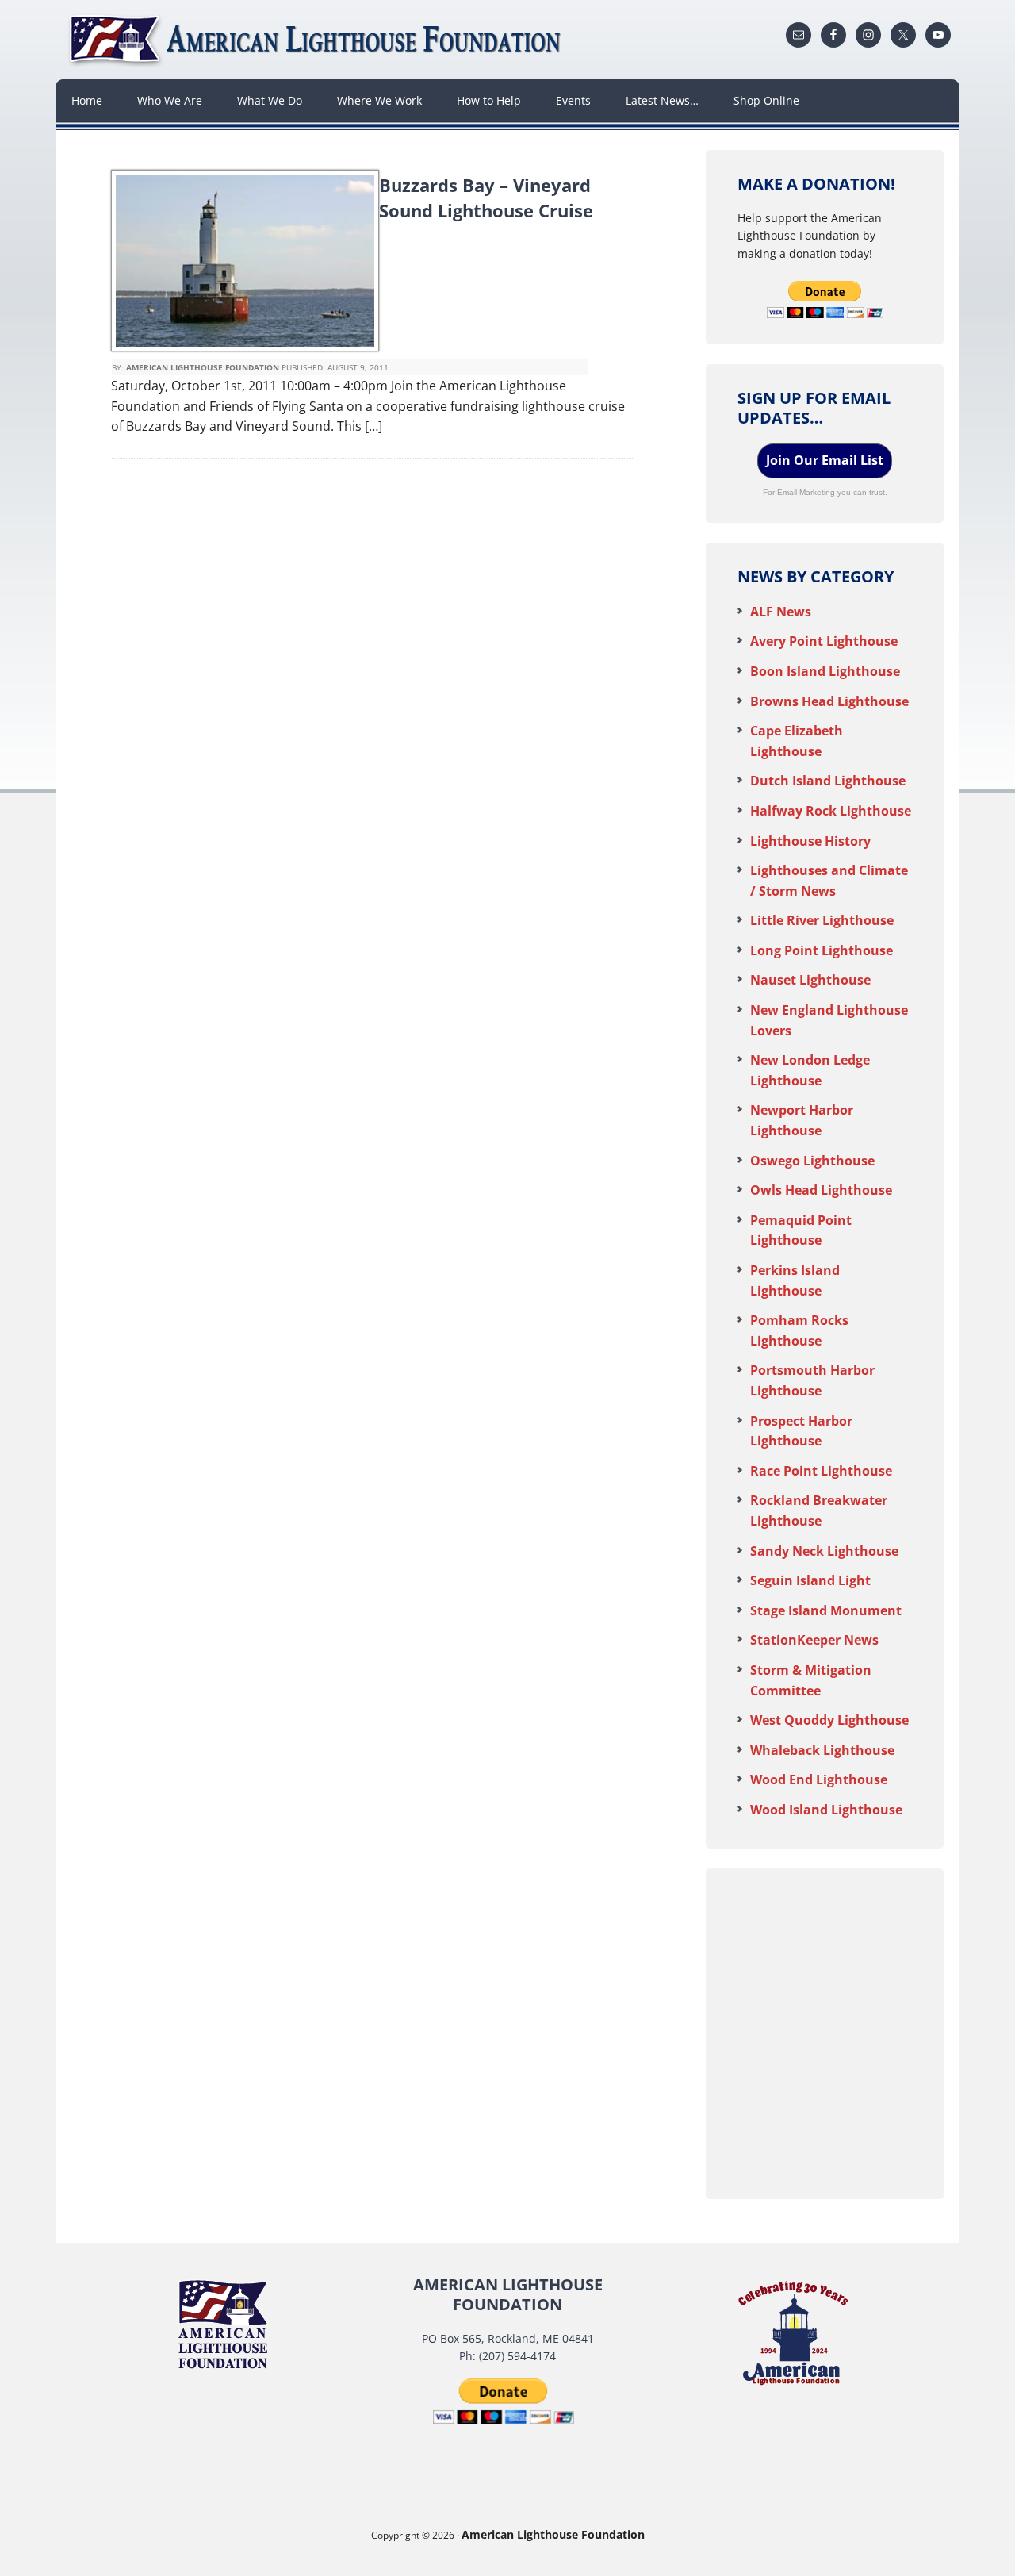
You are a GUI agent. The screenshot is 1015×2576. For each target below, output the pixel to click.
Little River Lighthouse (822, 920)
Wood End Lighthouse (819, 1779)
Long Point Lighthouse (822, 950)
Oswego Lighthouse (812, 1161)
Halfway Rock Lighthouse (831, 811)
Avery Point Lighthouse (824, 641)
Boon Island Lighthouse (825, 671)
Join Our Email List (825, 460)
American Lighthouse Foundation (317, 40)
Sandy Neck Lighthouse (824, 1551)
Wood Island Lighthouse (826, 1810)
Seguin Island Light (810, 1580)
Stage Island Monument (826, 1610)
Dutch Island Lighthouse (828, 781)
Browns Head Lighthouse (829, 701)
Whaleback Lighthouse (822, 1750)
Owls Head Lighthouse (821, 1190)
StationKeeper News (814, 1640)
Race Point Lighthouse (821, 1471)
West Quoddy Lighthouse (829, 1720)
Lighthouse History (810, 841)
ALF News (781, 612)
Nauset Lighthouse (810, 980)
